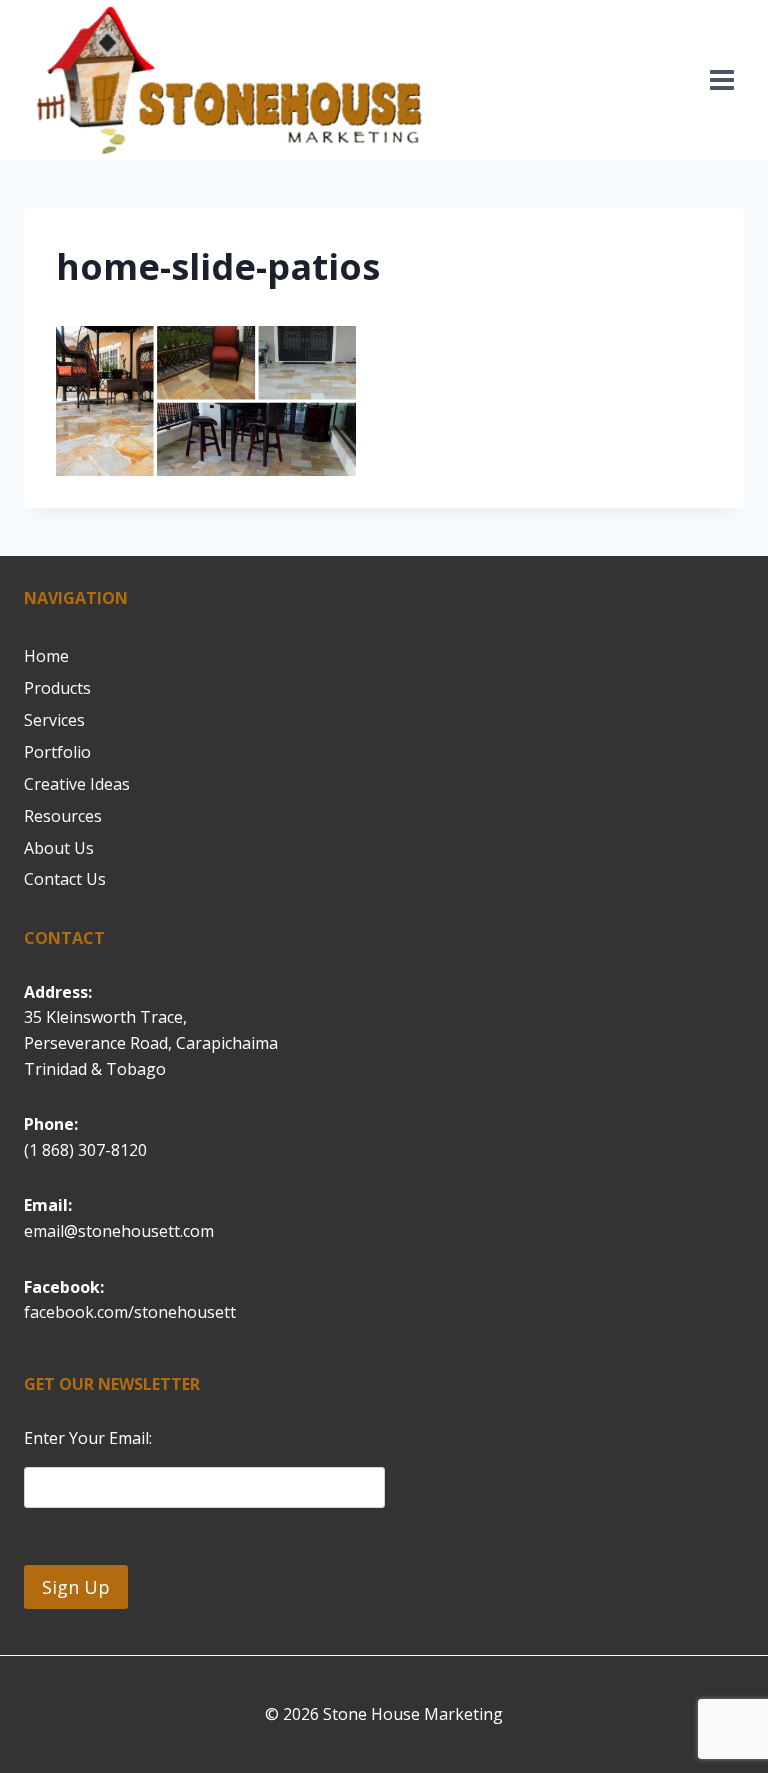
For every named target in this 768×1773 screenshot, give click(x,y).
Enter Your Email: (88, 1438)
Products (57, 688)
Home (46, 656)
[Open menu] (721, 79)
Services (54, 720)
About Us (59, 848)
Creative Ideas (77, 784)
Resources (63, 816)
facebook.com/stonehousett (130, 1312)
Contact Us (65, 879)
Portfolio (57, 752)
